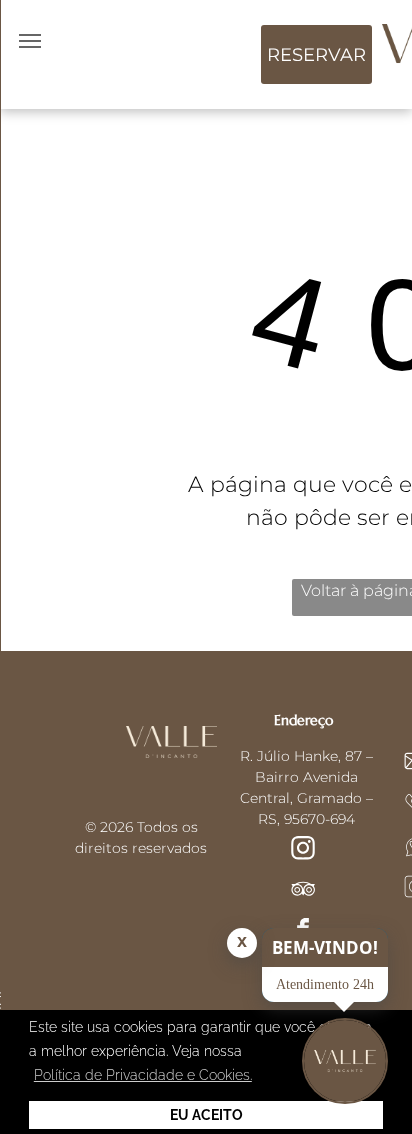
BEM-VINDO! (325, 947)
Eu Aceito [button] (206, 1115)
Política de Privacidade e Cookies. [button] (143, 1075)
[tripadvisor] (303, 891)
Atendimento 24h (325, 984)
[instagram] (303, 850)
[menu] (30, 41)
